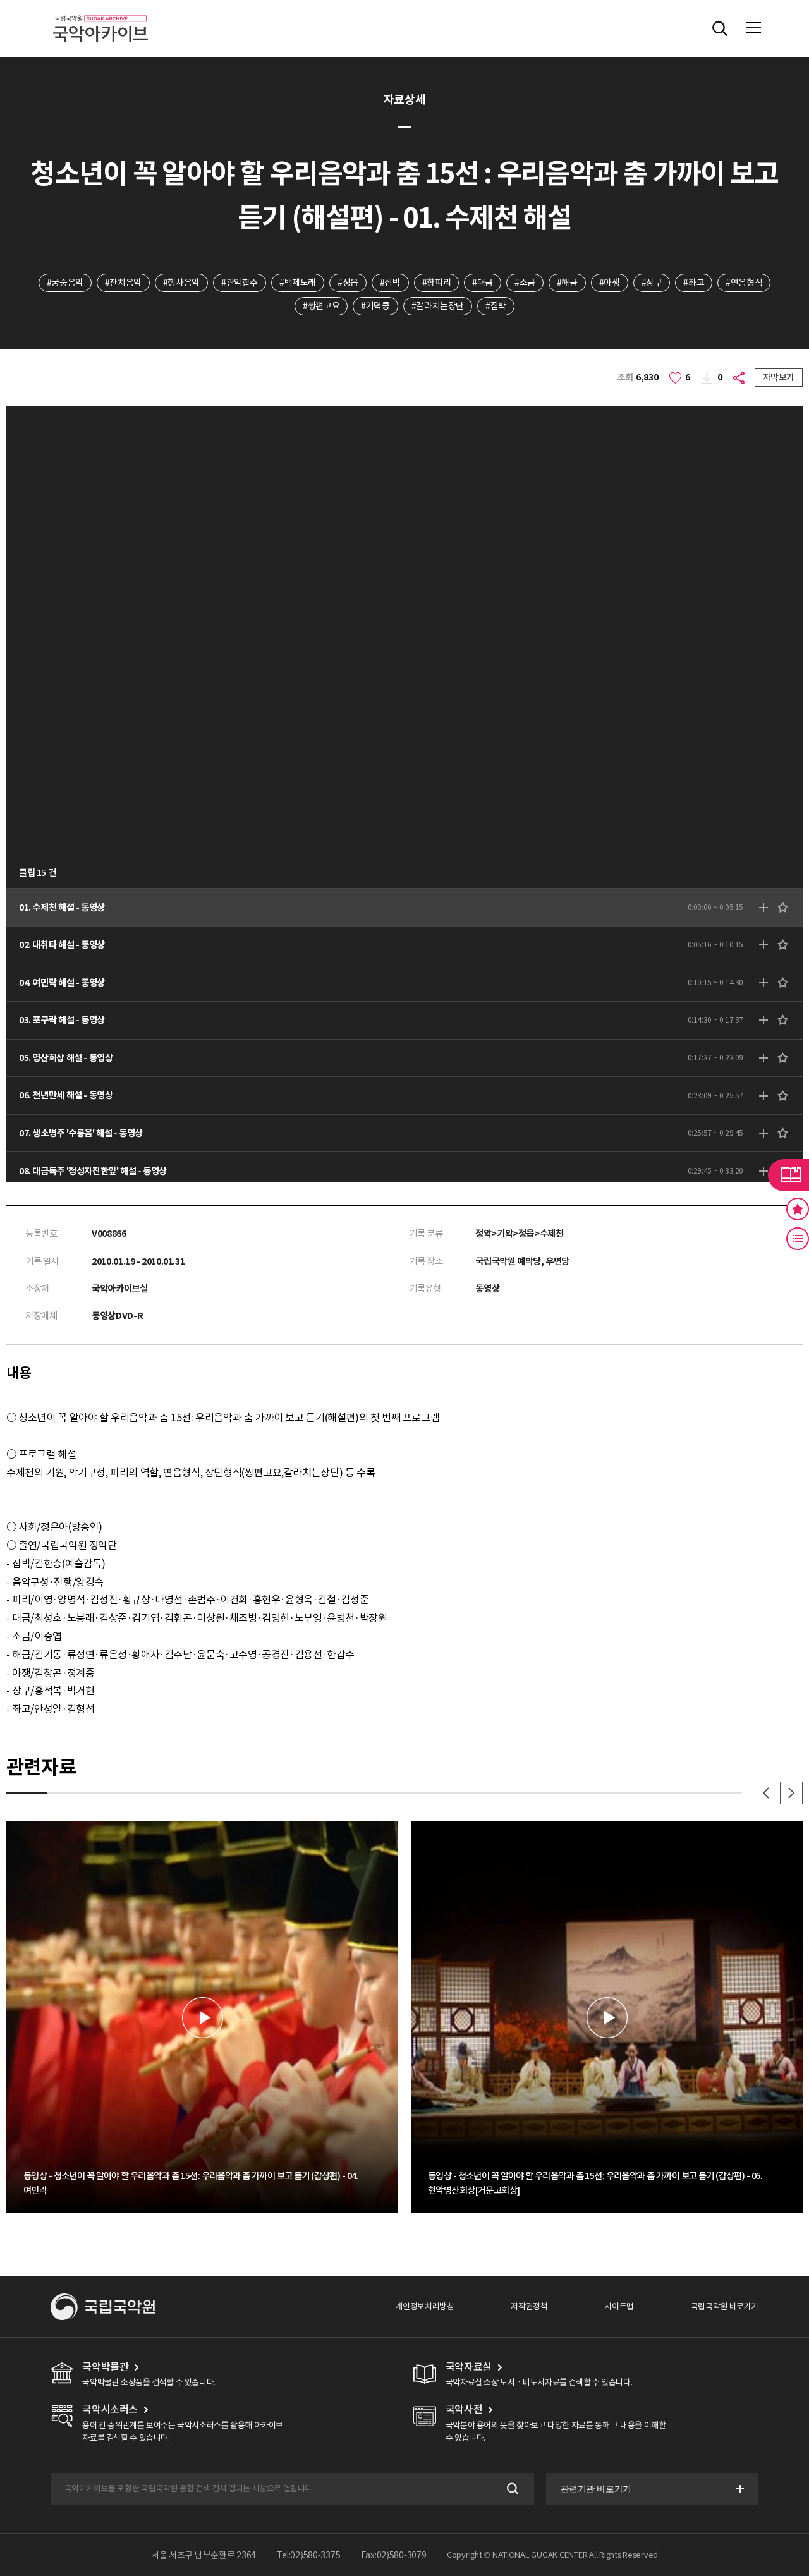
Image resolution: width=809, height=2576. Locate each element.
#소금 (525, 283)
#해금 (567, 283)
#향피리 (436, 283)
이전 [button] (766, 1793)
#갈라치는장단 (438, 306)
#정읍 (348, 283)
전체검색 (720, 28)
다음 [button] (791, 1793)
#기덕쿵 (375, 306)
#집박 (390, 283)
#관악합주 (240, 283)
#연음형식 (744, 283)
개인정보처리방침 (424, 2306)
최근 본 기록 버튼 (798, 1239)
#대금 (483, 283)
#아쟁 (610, 283)
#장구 (652, 283)
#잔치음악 (123, 283)
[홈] (100, 13)
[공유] (740, 378)
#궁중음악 (65, 283)
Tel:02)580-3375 (309, 2555)
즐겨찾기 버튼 (798, 1209)
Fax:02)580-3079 (394, 2555)
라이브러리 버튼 (788, 1175)
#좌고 (694, 283)
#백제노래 (298, 283)
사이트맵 (619, 2306)
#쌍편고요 (321, 306)
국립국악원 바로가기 (725, 2306)
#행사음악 (181, 283)
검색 (512, 2488)
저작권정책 (529, 2306)
